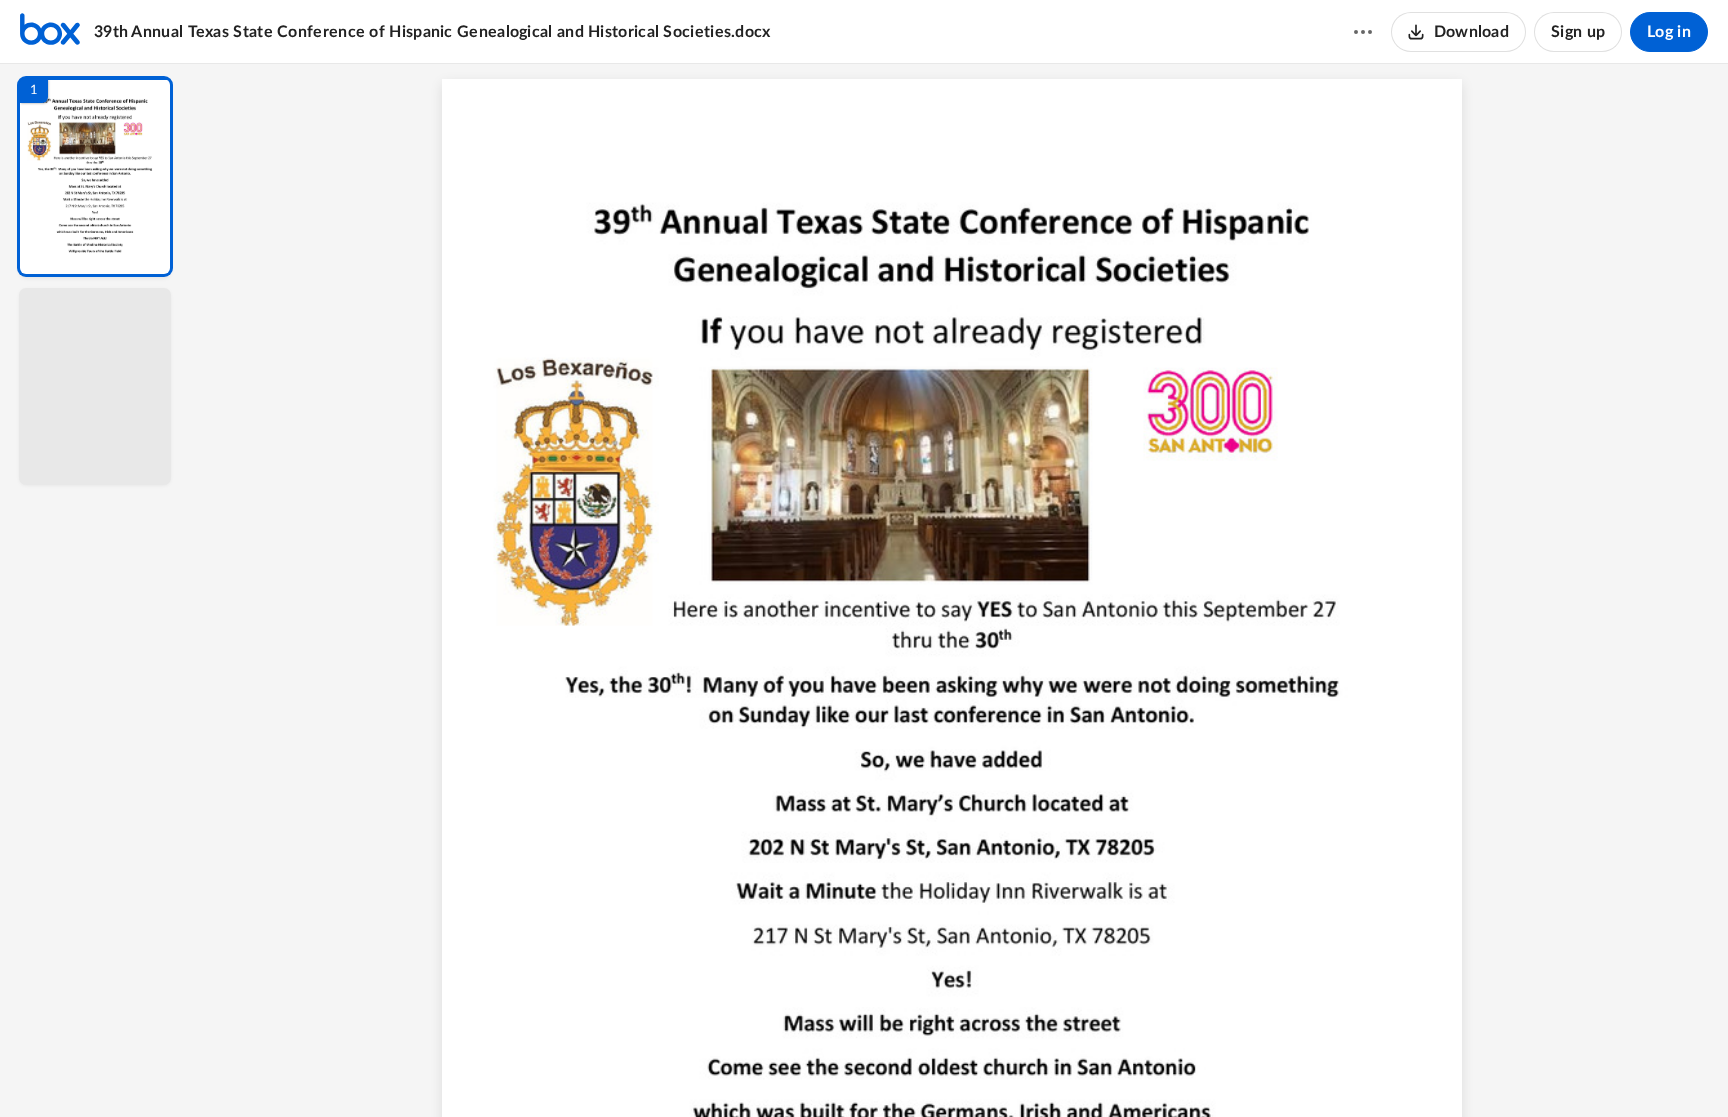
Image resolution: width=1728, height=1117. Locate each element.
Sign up (1578, 32)
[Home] (50, 32)
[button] (95, 176)
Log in (1669, 32)
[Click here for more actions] (1363, 32)
